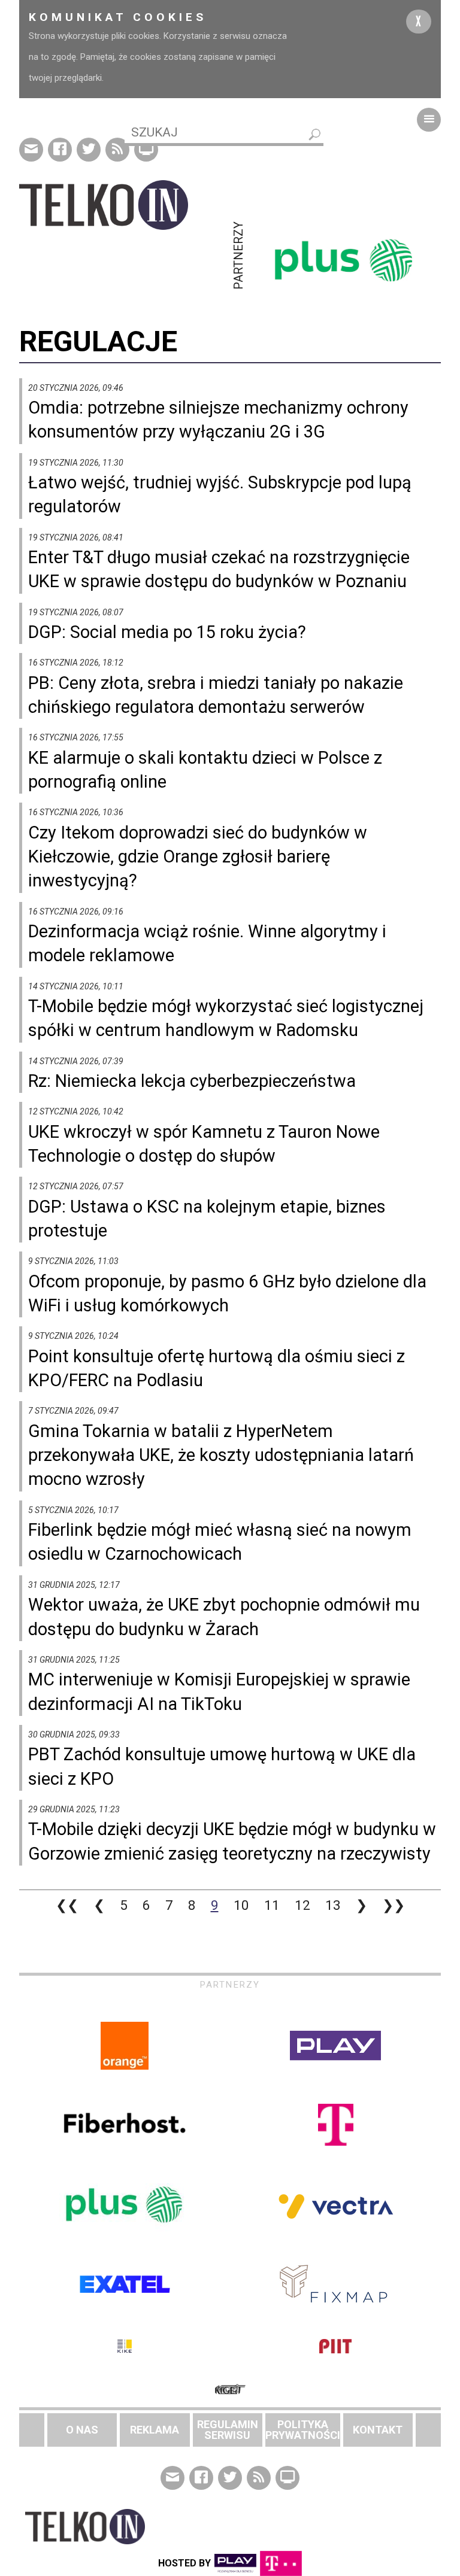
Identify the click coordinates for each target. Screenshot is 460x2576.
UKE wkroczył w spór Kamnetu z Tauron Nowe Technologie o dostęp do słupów (204, 1144)
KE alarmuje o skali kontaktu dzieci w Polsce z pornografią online (205, 770)
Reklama (155, 2430)
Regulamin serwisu (228, 2430)
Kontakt (378, 2430)
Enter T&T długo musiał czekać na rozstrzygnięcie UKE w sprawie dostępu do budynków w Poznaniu (219, 569)
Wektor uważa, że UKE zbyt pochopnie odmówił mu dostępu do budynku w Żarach (224, 1617)
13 (333, 1905)
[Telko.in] (125, 205)
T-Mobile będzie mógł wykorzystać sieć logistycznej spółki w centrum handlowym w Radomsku (226, 1018)
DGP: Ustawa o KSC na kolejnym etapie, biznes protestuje (207, 1219)
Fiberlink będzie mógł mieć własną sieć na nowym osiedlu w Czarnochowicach (220, 1542)
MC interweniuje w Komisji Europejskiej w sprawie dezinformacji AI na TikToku (219, 1691)
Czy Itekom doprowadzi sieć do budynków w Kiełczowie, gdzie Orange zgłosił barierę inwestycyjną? (198, 857)
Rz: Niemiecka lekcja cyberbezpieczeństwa (192, 1081)
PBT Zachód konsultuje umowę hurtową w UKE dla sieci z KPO (222, 1766)
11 (272, 1905)
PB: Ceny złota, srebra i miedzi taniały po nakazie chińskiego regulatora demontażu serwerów (216, 695)
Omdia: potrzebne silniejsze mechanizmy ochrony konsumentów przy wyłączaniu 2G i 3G (218, 420)
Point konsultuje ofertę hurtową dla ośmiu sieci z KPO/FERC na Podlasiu (217, 1368)
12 (302, 1905)
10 (241, 1905)
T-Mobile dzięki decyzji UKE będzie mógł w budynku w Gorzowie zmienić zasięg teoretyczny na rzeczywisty (232, 1841)
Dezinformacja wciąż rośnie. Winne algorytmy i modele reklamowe (207, 943)
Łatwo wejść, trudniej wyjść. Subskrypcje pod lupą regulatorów (220, 494)
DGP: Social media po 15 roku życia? (167, 632)
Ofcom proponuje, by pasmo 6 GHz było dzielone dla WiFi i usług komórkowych (227, 1293)
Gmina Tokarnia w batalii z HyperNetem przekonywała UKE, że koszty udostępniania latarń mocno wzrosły (221, 1455)
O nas (82, 2430)
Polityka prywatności (303, 2430)
